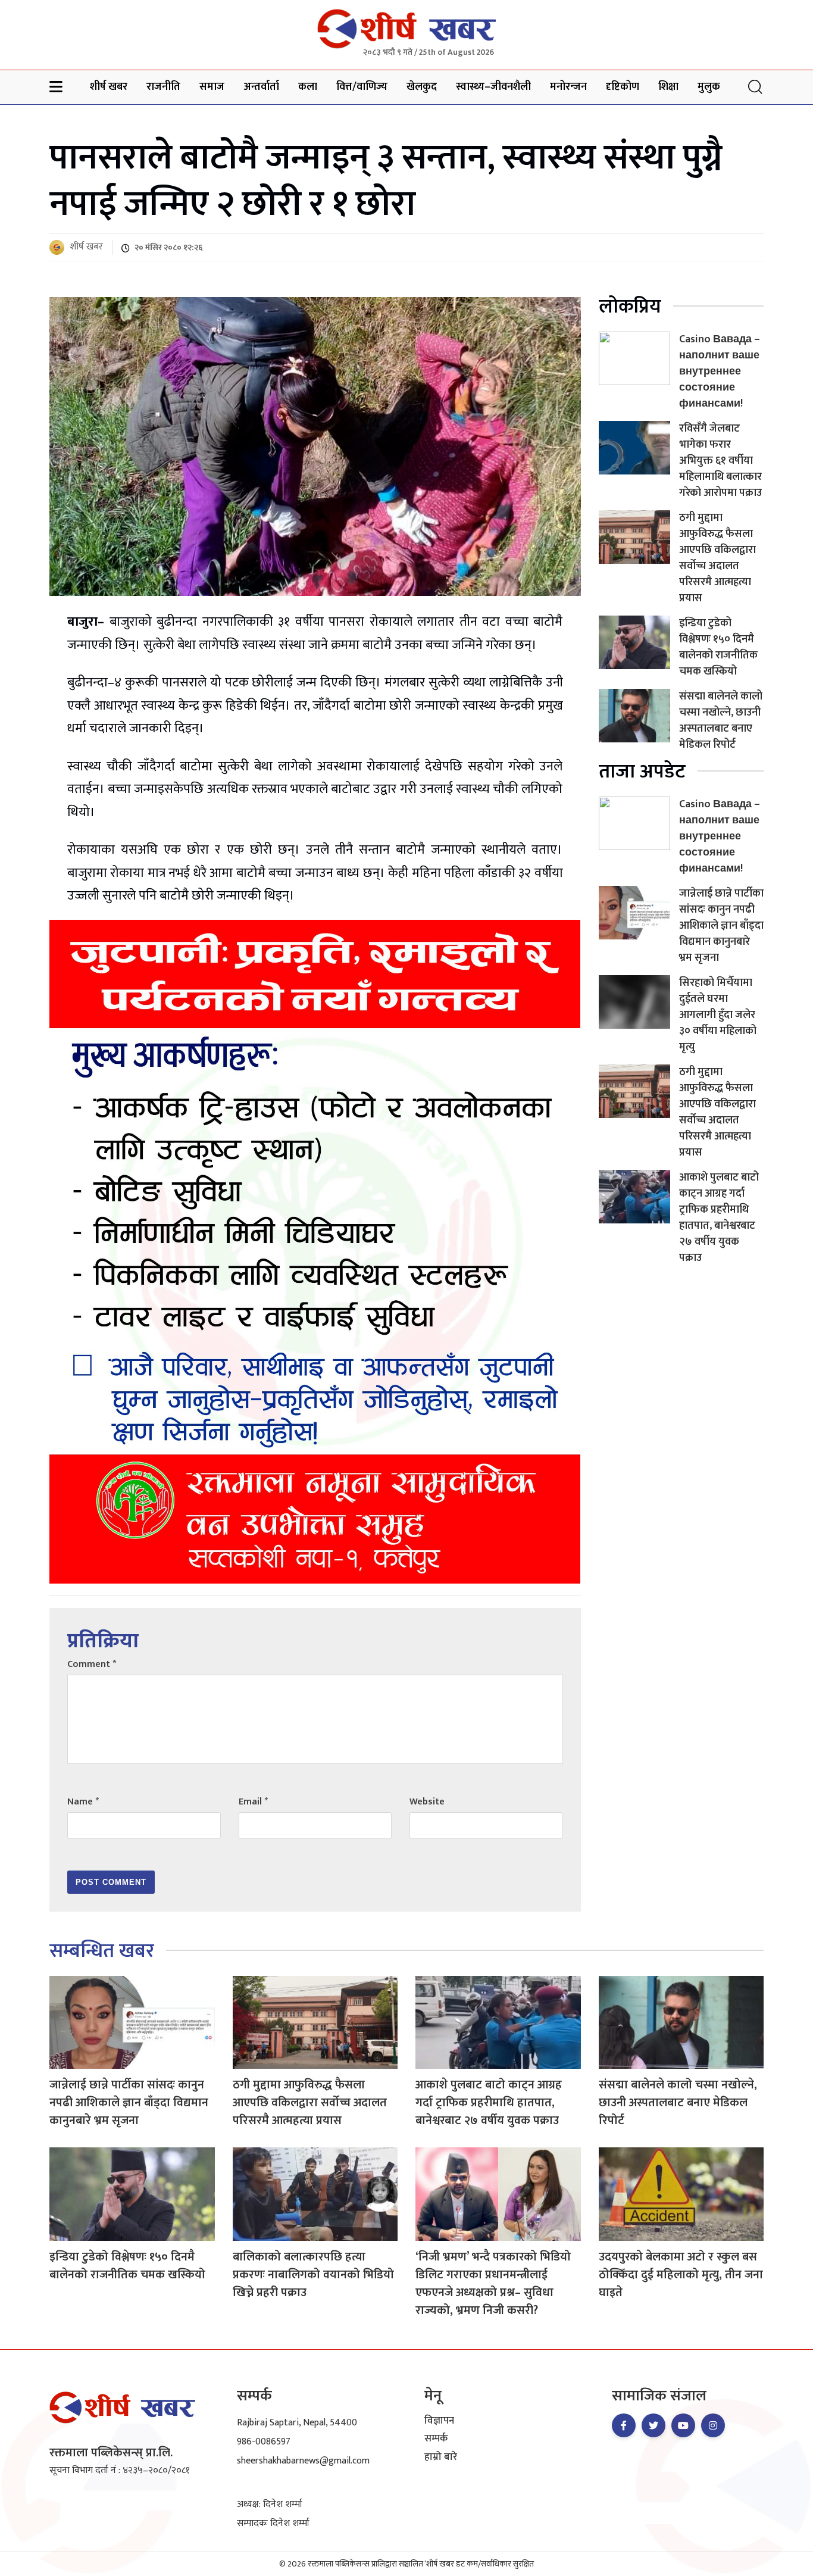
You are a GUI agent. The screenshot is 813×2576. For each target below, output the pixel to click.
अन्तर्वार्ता (261, 87)
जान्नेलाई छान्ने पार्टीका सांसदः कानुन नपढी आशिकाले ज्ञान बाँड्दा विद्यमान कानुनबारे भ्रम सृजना (721, 926)
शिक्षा (668, 87)
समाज (212, 87)
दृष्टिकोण (623, 87)
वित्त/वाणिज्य (362, 87)
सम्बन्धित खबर (102, 1951)
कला (308, 87)
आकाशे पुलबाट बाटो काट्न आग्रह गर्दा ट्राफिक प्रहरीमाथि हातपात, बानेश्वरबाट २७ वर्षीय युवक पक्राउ (719, 1218)
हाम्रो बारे (441, 2458)
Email (253, 1802)
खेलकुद (422, 87)
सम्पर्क (436, 2439)
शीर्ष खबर (109, 87)
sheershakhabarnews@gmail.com (303, 2461)
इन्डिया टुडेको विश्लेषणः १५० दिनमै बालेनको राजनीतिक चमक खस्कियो (718, 647)
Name (83, 1802)
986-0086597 (264, 2442)
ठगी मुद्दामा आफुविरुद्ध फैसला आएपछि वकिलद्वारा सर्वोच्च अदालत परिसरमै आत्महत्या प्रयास (717, 558)
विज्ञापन (439, 2421)
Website (427, 1802)
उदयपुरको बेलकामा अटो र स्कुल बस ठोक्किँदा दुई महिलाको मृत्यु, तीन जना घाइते (681, 2275)
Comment (92, 1664)
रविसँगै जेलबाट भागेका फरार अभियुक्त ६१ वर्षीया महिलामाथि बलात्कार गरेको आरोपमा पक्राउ (720, 461)
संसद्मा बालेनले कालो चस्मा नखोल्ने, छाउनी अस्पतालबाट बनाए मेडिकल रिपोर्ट (721, 721)
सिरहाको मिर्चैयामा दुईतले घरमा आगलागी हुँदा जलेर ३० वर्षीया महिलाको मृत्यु (718, 1015)
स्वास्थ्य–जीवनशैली (493, 87)
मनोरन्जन (568, 87)
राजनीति (163, 87)
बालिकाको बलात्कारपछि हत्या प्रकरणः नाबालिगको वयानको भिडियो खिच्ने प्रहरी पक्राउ (313, 2275)
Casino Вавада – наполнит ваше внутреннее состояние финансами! (720, 371)
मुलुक (709, 87)
